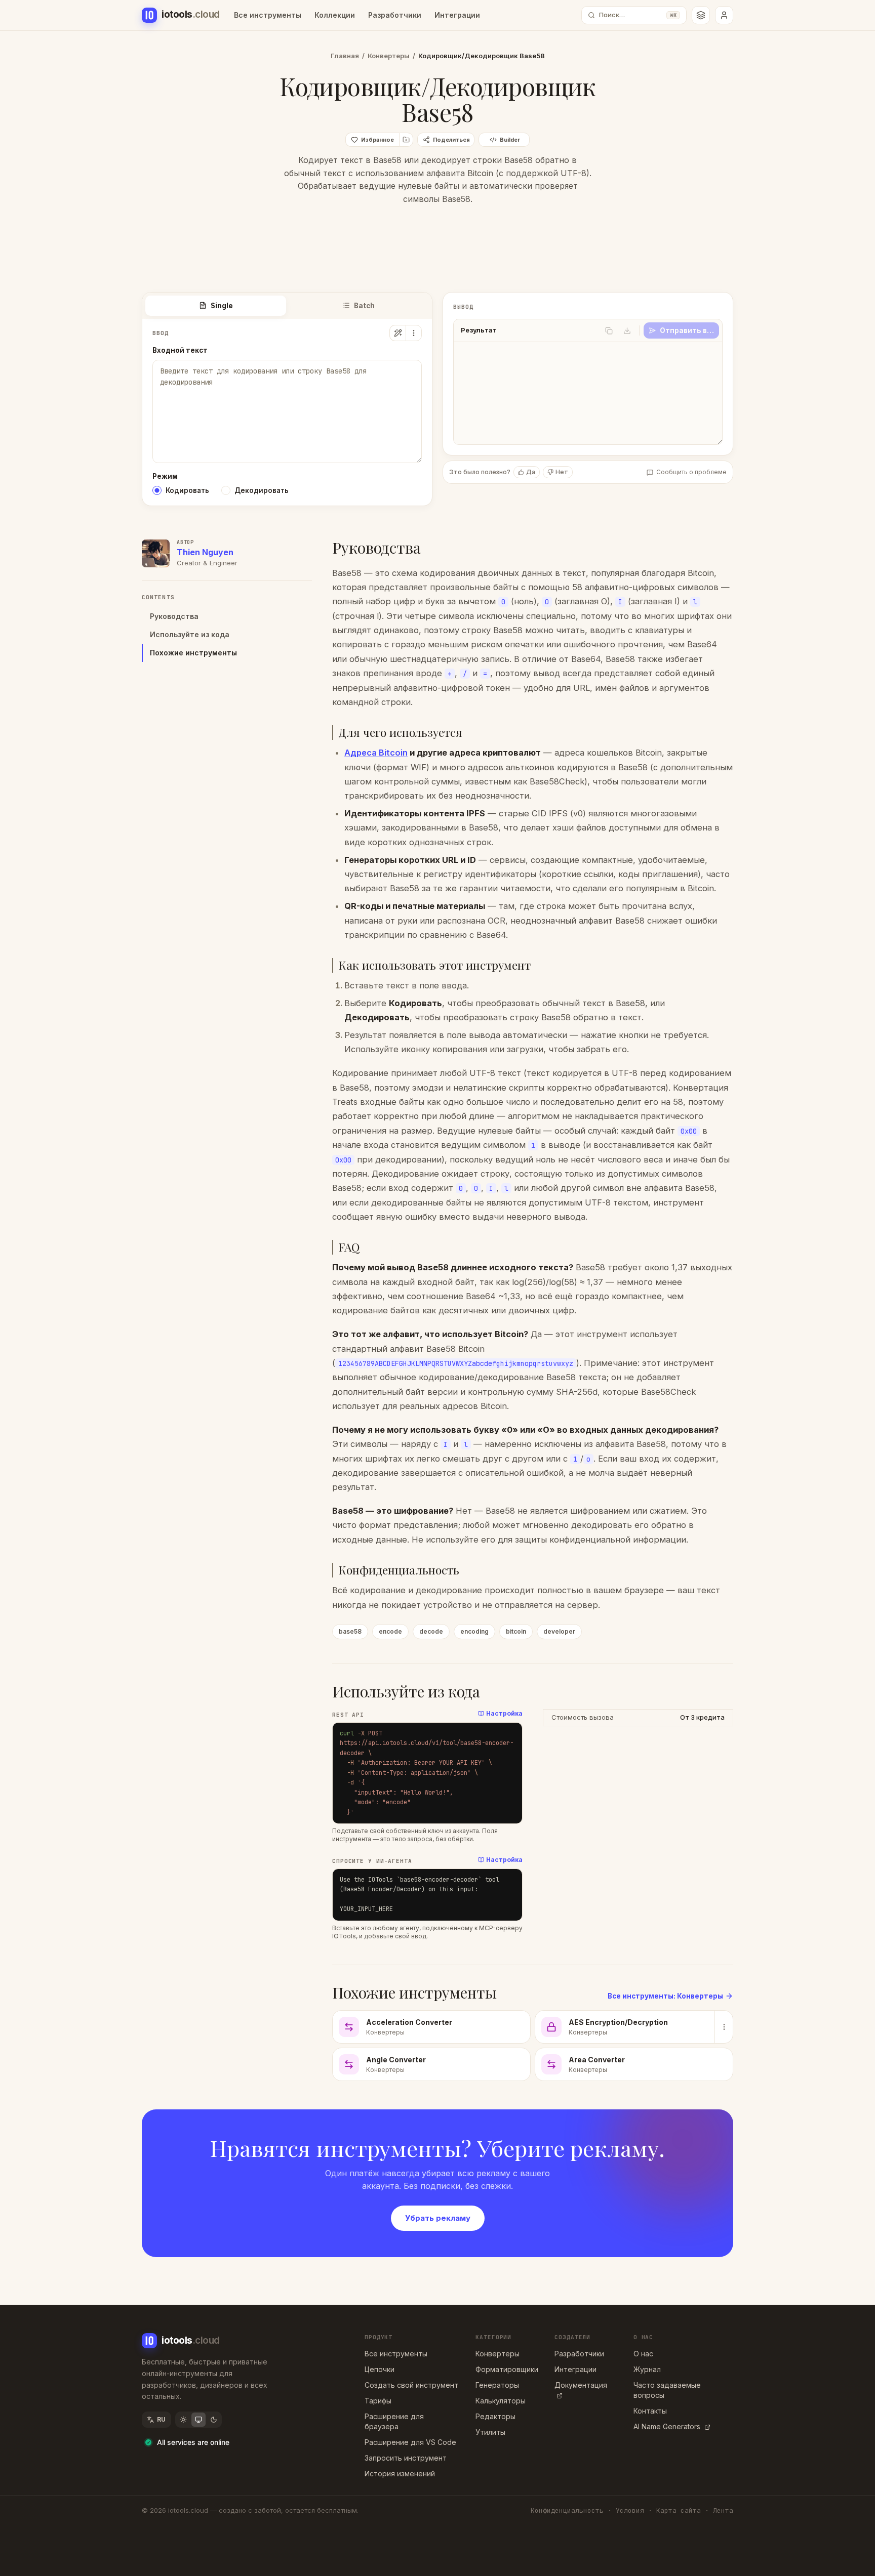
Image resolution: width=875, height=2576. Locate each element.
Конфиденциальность (567, 2510)
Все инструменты (268, 15)
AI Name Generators (667, 2426)
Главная (345, 56)
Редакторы (495, 2416)
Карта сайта (679, 2510)
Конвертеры (389, 56)
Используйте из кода (190, 634)
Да (531, 472)
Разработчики (395, 15)
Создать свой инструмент (411, 2385)
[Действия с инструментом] (414, 333)
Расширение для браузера (394, 2421)
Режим (165, 476)
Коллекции (335, 15)
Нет (562, 472)
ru (162, 2419)
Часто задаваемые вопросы (667, 2390)
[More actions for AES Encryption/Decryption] (724, 2027)
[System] (198, 2420)
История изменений (400, 2474)
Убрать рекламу (438, 2218)
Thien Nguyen (205, 552)
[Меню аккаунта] (724, 15)
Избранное (377, 140)
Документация (581, 2385)
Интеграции (457, 15)
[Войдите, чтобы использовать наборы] (406, 140)
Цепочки (380, 2369)
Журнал (647, 2369)
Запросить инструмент (406, 2458)
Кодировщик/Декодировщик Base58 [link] (482, 56)
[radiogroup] (287, 490)
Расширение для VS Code (410, 2442)
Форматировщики (507, 2369)
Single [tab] (222, 306)
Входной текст (180, 350)
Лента (723, 2510)
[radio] (157, 490)
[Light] (183, 2420)
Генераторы (497, 2385)
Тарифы (378, 2401)
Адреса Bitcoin (376, 753)
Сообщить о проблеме (691, 472)
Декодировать (262, 490)
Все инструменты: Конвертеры (665, 1996)
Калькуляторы (501, 2401)
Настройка (504, 1713)
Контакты (650, 2411)
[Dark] (214, 2420)
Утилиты (490, 2432)
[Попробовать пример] (397, 333)
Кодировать (187, 490)
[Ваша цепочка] (701, 15)
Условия (630, 2510)
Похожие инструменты (193, 653)
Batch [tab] (364, 306)
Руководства (174, 616)
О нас (643, 2354)
